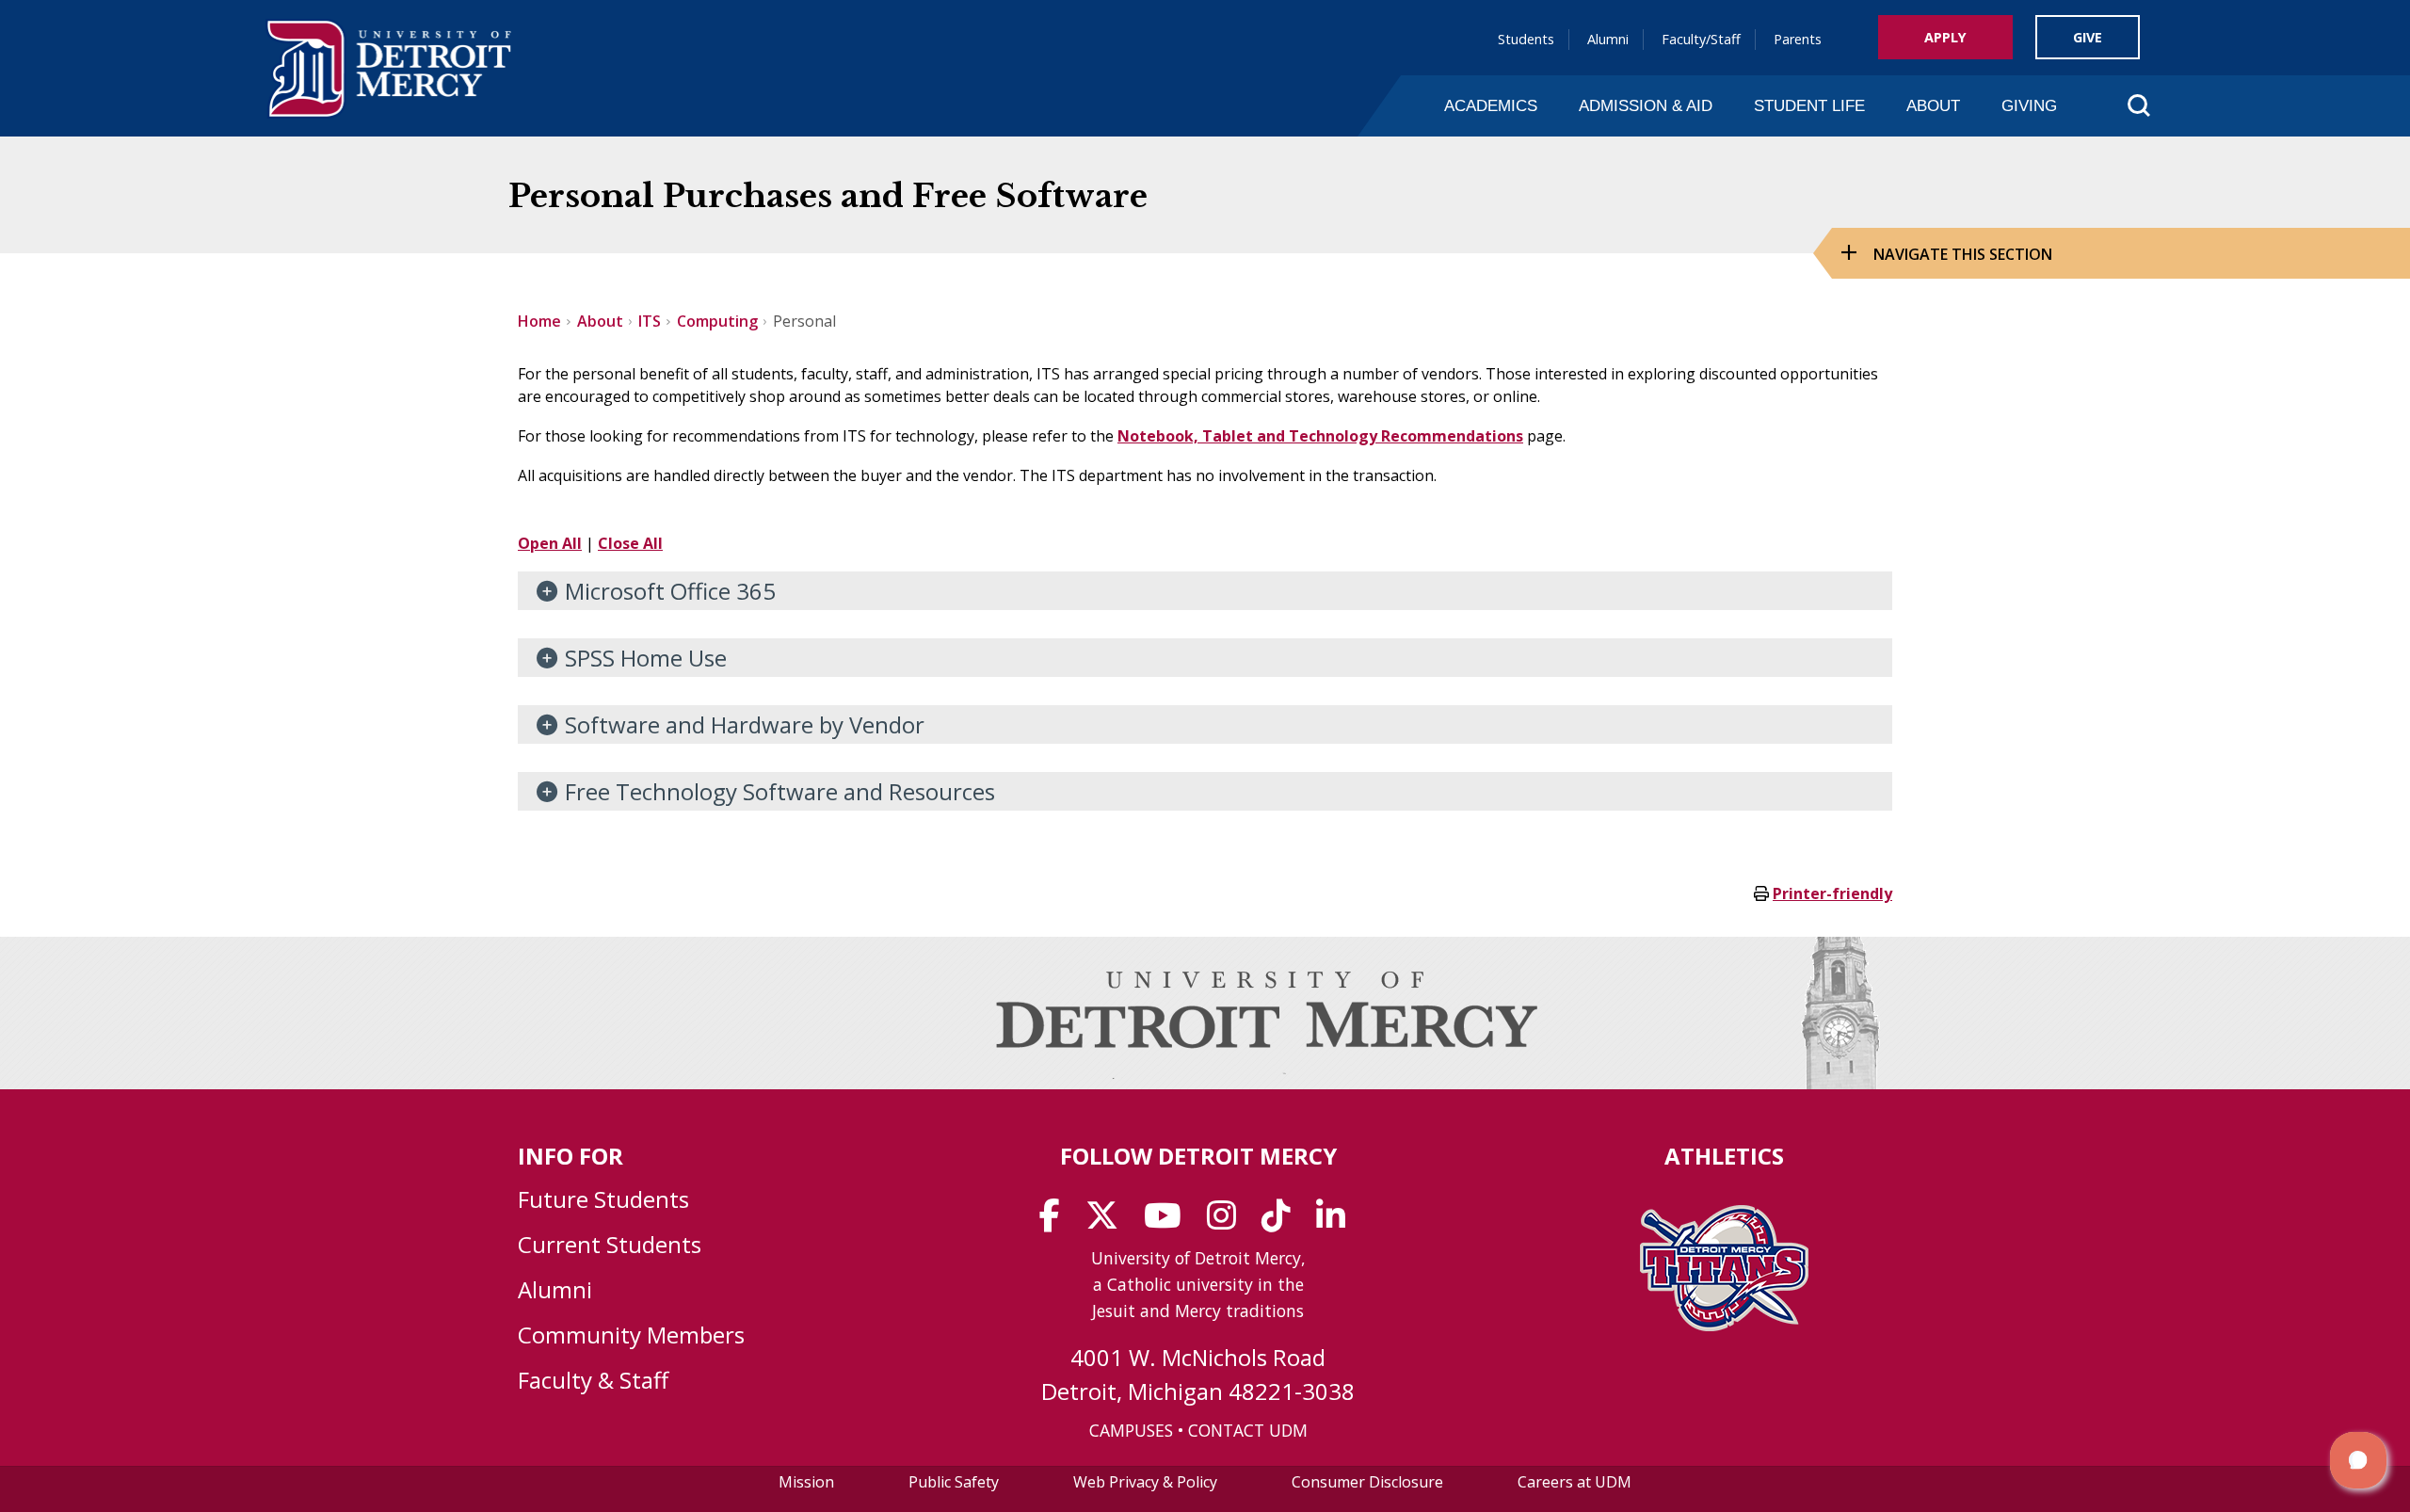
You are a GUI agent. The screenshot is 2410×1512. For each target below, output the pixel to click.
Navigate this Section (1963, 254)
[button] (2358, 1460)
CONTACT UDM (1248, 1430)
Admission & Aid (1646, 105)
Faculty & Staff (593, 1380)
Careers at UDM (1575, 1482)
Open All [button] (550, 543)
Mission (806, 1482)
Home (539, 321)
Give (2088, 37)
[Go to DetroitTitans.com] (1724, 1326)
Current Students (610, 1244)
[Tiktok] (1282, 1222)
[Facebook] (1056, 1222)
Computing (717, 321)
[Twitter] (1108, 1222)
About (1933, 105)
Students (1526, 39)
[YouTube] (1169, 1222)
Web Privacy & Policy (1145, 1482)
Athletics (1724, 1156)
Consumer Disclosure (1367, 1482)
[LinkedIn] (1337, 1222)
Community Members (631, 1335)
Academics (1491, 105)
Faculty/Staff (1701, 39)
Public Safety (954, 1482)
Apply (1945, 37)
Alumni (1608, 39)
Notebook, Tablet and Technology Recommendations (1320, 436)
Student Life (1809, 105)
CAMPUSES (1131, 1430)
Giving (2029, 105)
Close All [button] (630, 543)
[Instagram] (1228, 1222)
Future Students (603, 1199)
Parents (1798, 39)
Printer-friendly (1832, 893)
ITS (650, 321)
